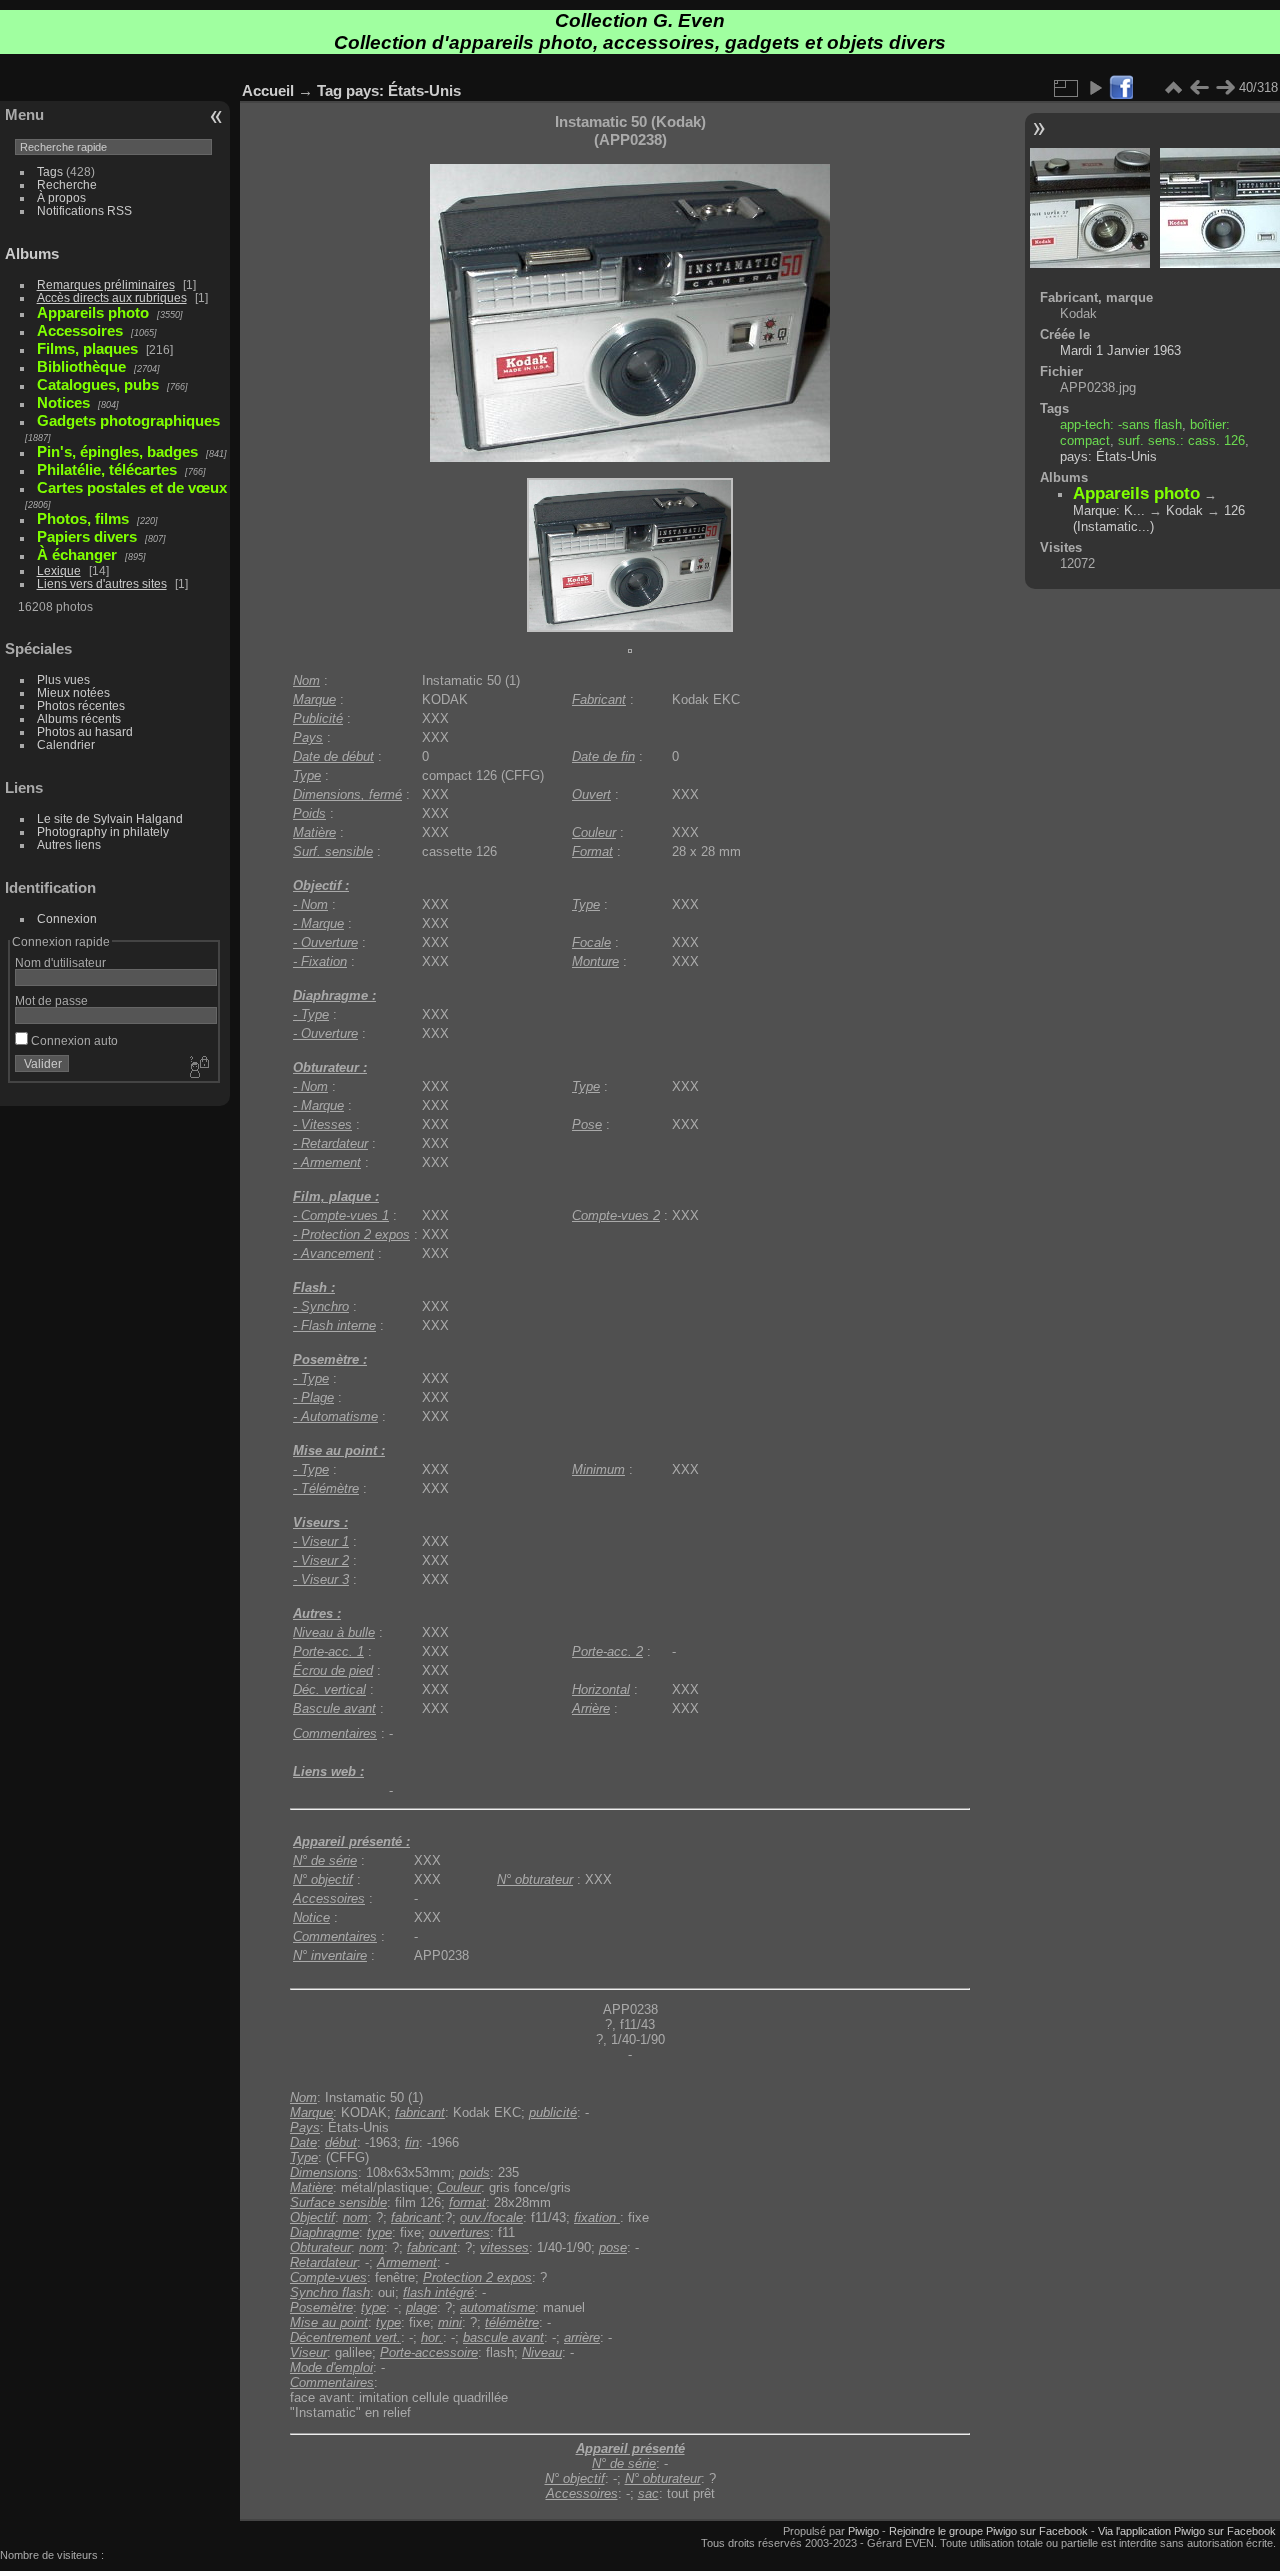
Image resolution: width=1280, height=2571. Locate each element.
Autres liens (69, 844)
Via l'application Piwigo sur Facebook (1187, 2531)
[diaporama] (1095, 88)
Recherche (67, 184)
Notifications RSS (84, 210)
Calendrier (66, 744)
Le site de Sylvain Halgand (110, 818)
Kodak (1184, 510)
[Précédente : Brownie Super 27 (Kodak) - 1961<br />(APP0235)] (1199, 88)
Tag (329, 90)
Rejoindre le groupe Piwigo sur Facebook (988, 2531)
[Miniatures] (1173, 88)
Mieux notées (73, 692)
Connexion (67, 918)
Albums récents (79, 718)
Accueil (268, 90)
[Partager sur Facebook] (1121, 88)
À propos (61, 197)
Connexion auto (73, 1040)
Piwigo (863, 2531)
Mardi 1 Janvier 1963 (1120, 350)
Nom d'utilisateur (60, 962)
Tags (50, 171)
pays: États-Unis (403, 90)
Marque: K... (1109, 510)
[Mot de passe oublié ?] (198, 1068)
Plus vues (63, 679)
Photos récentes (81, 705)
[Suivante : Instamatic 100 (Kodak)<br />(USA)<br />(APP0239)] (1225, 88)
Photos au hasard (85, 731)
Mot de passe (51, 1000)
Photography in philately (103, 831)
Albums (32, 253)
